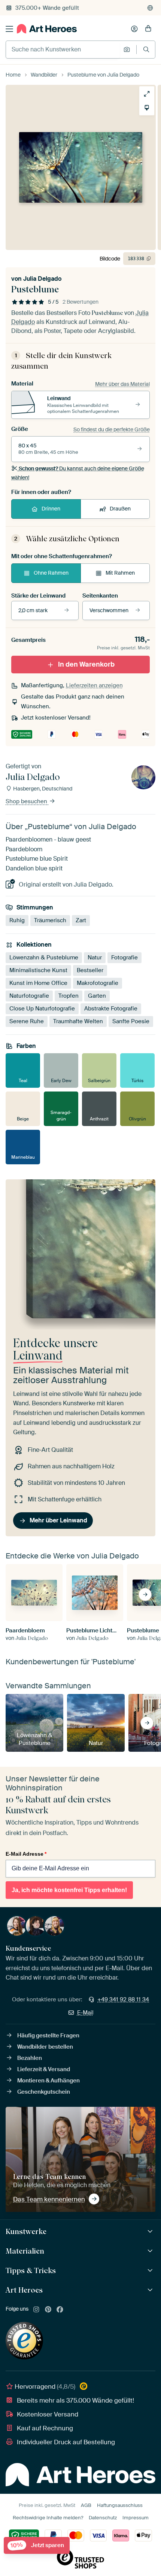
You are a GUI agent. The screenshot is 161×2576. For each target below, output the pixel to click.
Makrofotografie (98, 983)
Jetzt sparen (37, 2545)
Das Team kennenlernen (49, 2199)
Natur (95, 958)
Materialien (25, 2251)
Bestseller (90, 970)
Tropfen (69, 996)
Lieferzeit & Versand (44, 2069)
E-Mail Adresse (26, 1854)
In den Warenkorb (86, 664)
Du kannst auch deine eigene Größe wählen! (78, 473)
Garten (97, 996)
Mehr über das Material (122, 384)
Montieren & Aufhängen (48, 2081)
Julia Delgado (42, 279)
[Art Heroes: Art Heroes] (151, 2290)
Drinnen (51, 509)
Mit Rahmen (120, 573)
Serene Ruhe (27, 1021)
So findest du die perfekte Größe (112, 429)
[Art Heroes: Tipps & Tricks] (151, 2271)
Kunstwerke (26, 2231)
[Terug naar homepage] (47, 29)
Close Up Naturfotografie (42, 1009)
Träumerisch (50, 920)
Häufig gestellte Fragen (48, 2036)
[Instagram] (36, 2310)
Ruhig (17, 920)
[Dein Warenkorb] (148, 29)
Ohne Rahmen (51, 573)
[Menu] (9, 29)
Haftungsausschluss (120, 2505)
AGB (86, 2505)
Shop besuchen (27, 801)
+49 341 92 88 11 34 (123, 1999)
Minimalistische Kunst (38, 970)
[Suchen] (146, 49)
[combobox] (63, 50)
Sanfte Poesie (131, 1021)
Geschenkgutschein (44, 2092)
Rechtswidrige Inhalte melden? (48, 2518)
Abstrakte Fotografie (111, 1009)
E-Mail (85, 2013)
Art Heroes (24, 2290)
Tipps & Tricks (31, 2270)
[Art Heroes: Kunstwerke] (151, 2232)
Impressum (136, 2518)
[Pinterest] (48, 2310)
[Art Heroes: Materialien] (151, 2251)
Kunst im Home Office (38, 983)
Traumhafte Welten (78, 1021)
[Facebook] (60, 2310)
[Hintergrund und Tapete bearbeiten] (147, 108)
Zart (81, 920)
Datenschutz (103, 2518)
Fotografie (124, 958)
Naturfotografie (29, 996)
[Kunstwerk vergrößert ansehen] (147, 94)
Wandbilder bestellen (45, 2047)
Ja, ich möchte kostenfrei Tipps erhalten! (69, 1890)
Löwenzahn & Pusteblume (44, 958)
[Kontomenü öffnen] (134, 29)
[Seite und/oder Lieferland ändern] (150, 8)
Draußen (120, 509)
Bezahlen (30, 2058)
